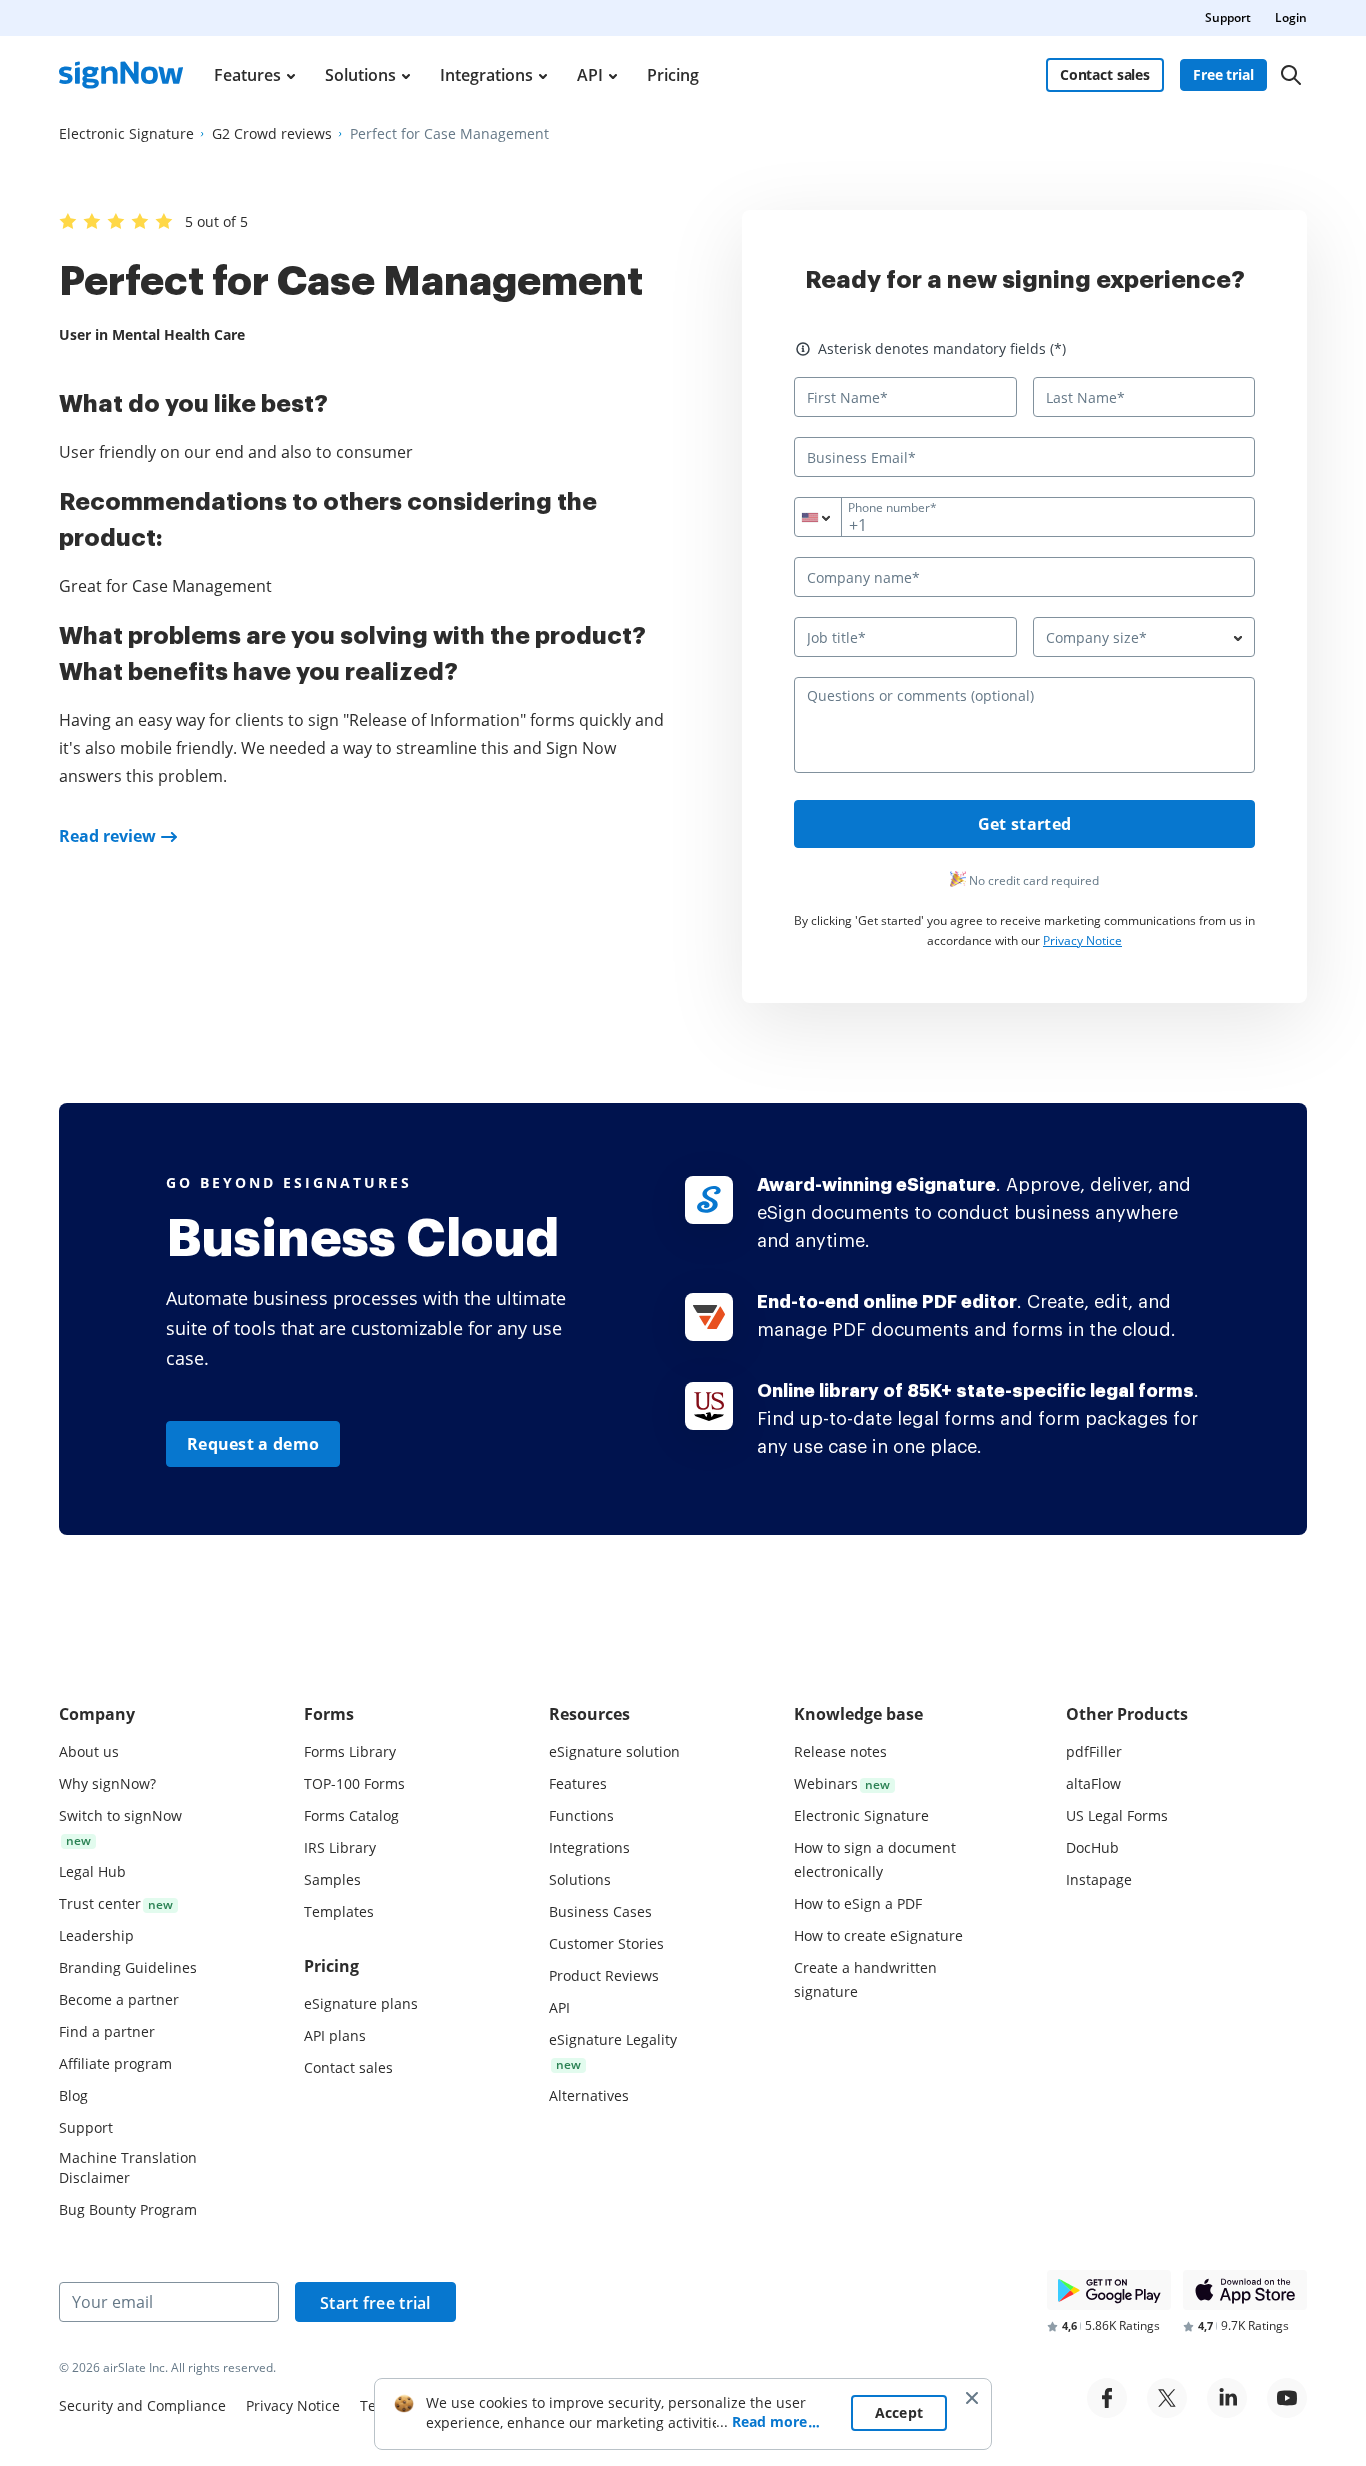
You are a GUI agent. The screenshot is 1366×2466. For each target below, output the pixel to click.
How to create (878, 1935)
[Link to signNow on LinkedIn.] (1227, 2398)
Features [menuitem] (247, 75)
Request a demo (253, 1444)
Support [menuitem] (1228, 17)
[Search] (1291, 75)
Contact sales (1105, 74)
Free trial (1223, 74)
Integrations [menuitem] (486, 75)
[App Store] (1245, 2290)
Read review (107, 836)
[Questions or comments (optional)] (1024, 767)
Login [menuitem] (1291, 17)
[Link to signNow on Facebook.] (1107, 2398)
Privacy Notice (1082, 940)
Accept (899, 2412)
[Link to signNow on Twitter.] (1167, 2398)
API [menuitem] (590, 75)
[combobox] (831, 517)
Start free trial (375, 2303)
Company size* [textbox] (1096, 637)
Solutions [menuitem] (360, 75)
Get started (1024, 824)
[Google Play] (1109, 2290)
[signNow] (121, 75)
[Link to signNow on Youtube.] (1287, 2398)
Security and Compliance (142, 2405)
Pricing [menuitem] (673, 75)
